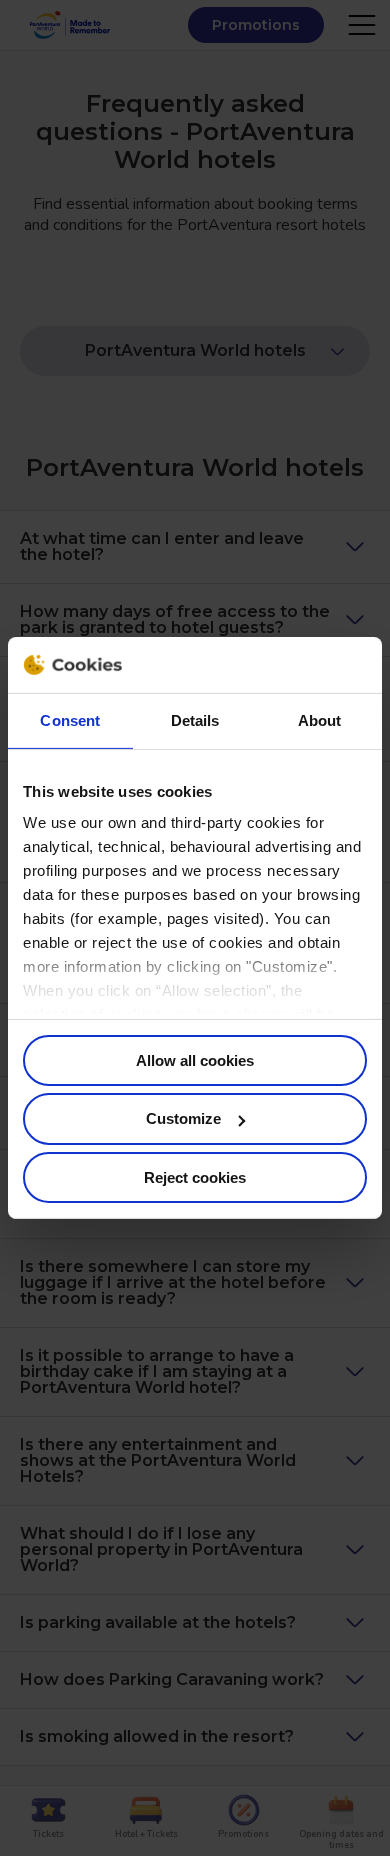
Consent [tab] (70, 719)
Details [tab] (195, 719)
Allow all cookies (195, 1059)
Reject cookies (195, 1177)
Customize (183, 1118)
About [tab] (320, 719)
